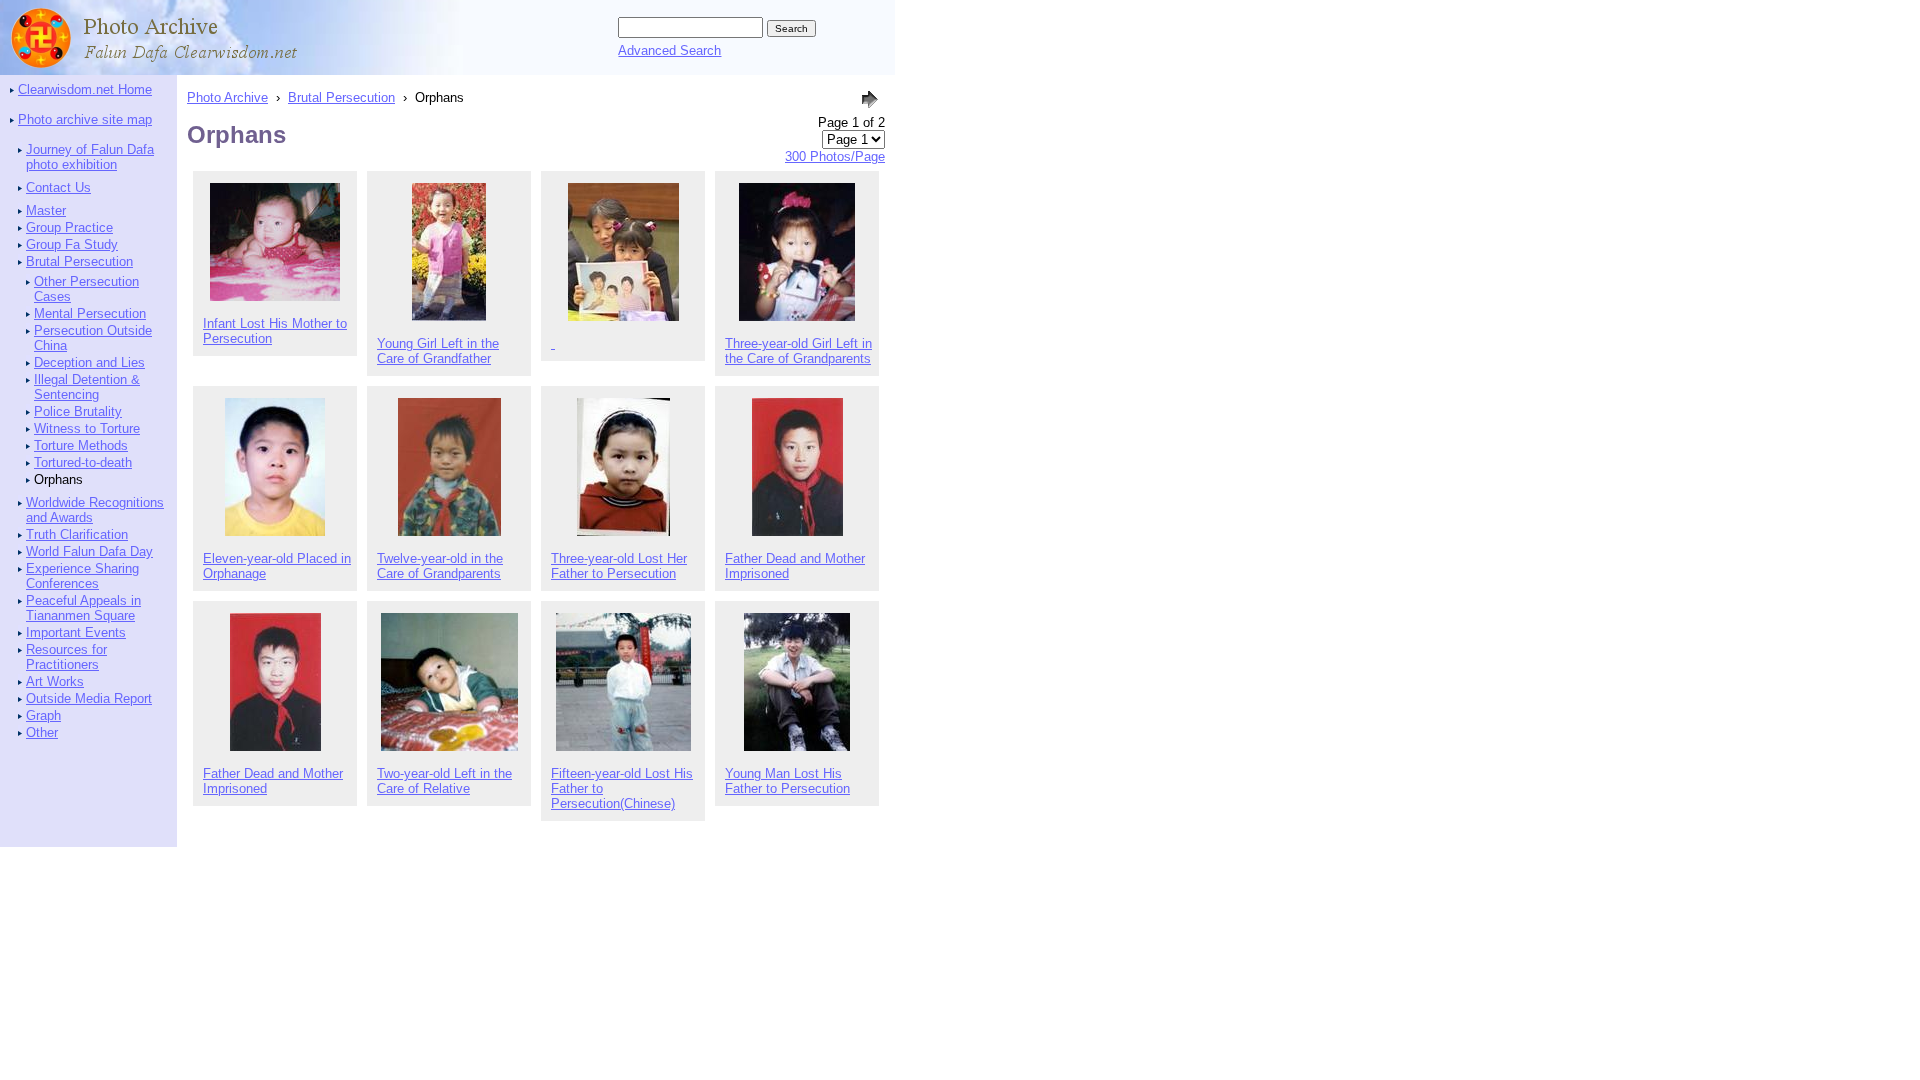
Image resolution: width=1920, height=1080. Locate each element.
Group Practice (69, 227)
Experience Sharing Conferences (82, 576)
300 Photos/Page (835, 156)
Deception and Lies (89, 362)
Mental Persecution (90, 313)
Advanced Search (669, 50)
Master (46, 210)
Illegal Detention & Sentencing (87, 387)
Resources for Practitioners (66, 657)
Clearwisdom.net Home (85, 89)
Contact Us (58, 187)
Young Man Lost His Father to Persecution (787, 781)
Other (42, 732)
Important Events (76, 632)
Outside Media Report (89, 698)
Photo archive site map (85, 119)
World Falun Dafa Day (89, 551)
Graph (43, 715)
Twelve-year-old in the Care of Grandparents (440, 566)
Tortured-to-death (83, 462)
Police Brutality (78, 411)
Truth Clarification (77, 534)
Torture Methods (81, 445)
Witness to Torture (87, 428)
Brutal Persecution (79, 261)
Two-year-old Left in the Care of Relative (444, 781)
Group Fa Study (72, 244)
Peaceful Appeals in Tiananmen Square (83, 608)
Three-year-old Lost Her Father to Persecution (619, 566)
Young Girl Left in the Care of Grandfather (438, 351)
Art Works (55, 681)
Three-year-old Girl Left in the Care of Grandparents (798, 351)
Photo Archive (227, 97)
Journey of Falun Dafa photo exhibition (90, 157)
